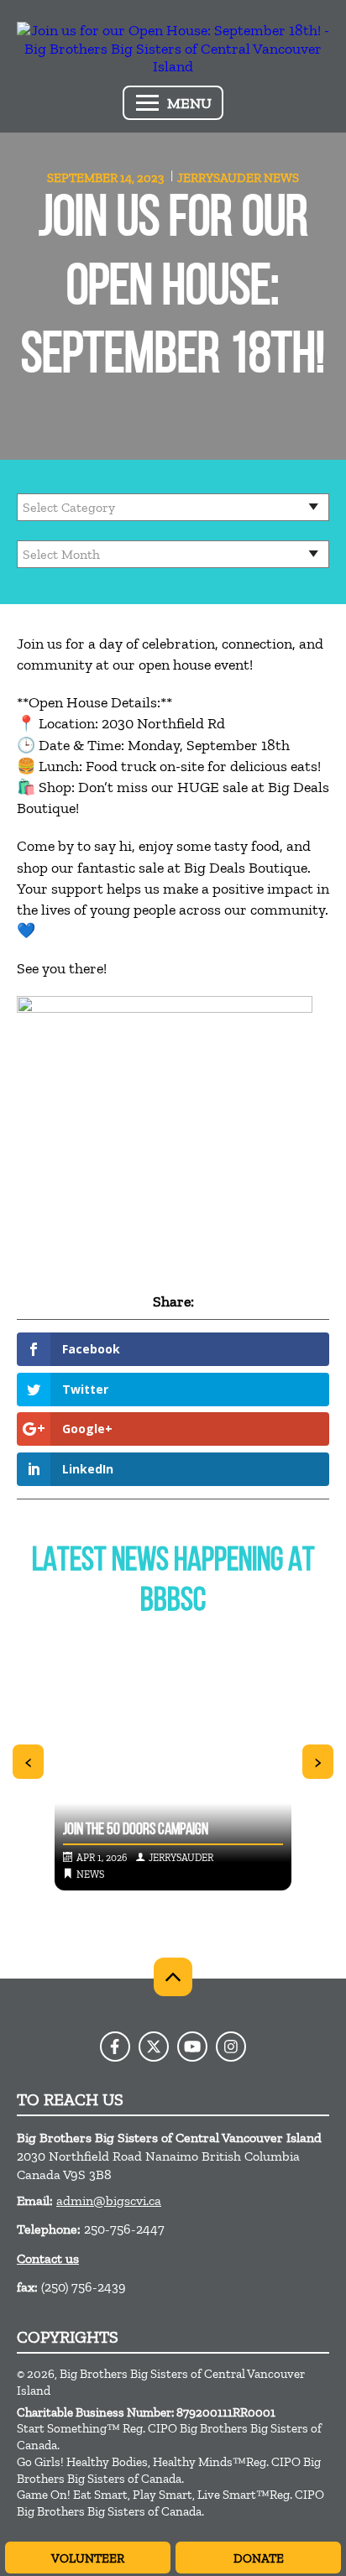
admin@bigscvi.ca (109, 2201)
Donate (259, 2558)
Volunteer (88, 2558)
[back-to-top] (173, 1977)
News (281, 178)
